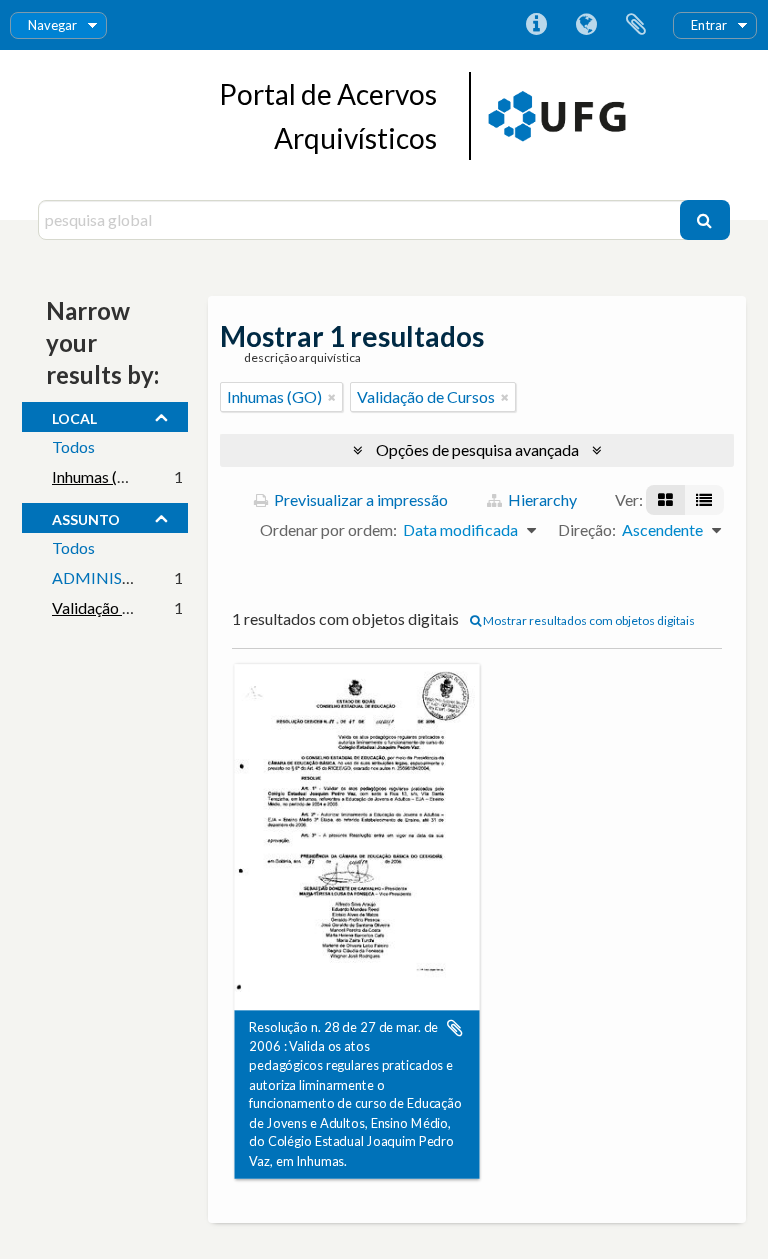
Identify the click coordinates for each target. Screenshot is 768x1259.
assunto (86, 517)
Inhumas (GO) (99, 476)
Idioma (586, 25)
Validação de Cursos (121, 607)
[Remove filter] (332, 397)
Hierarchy (541, 499)
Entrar (709, 25)
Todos (73, 446)
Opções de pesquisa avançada (477, 449)
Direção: (587, 529)
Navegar (52, 25)
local (74, 416)
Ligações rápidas (536, 25)
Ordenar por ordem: (328, 529)
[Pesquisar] (705, 220)
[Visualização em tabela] (704, 500)
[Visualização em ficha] (665, 500)
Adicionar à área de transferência (455, 1028)
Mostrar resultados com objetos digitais (588, 620)
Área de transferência (636, 25)
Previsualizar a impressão (359, 499)
